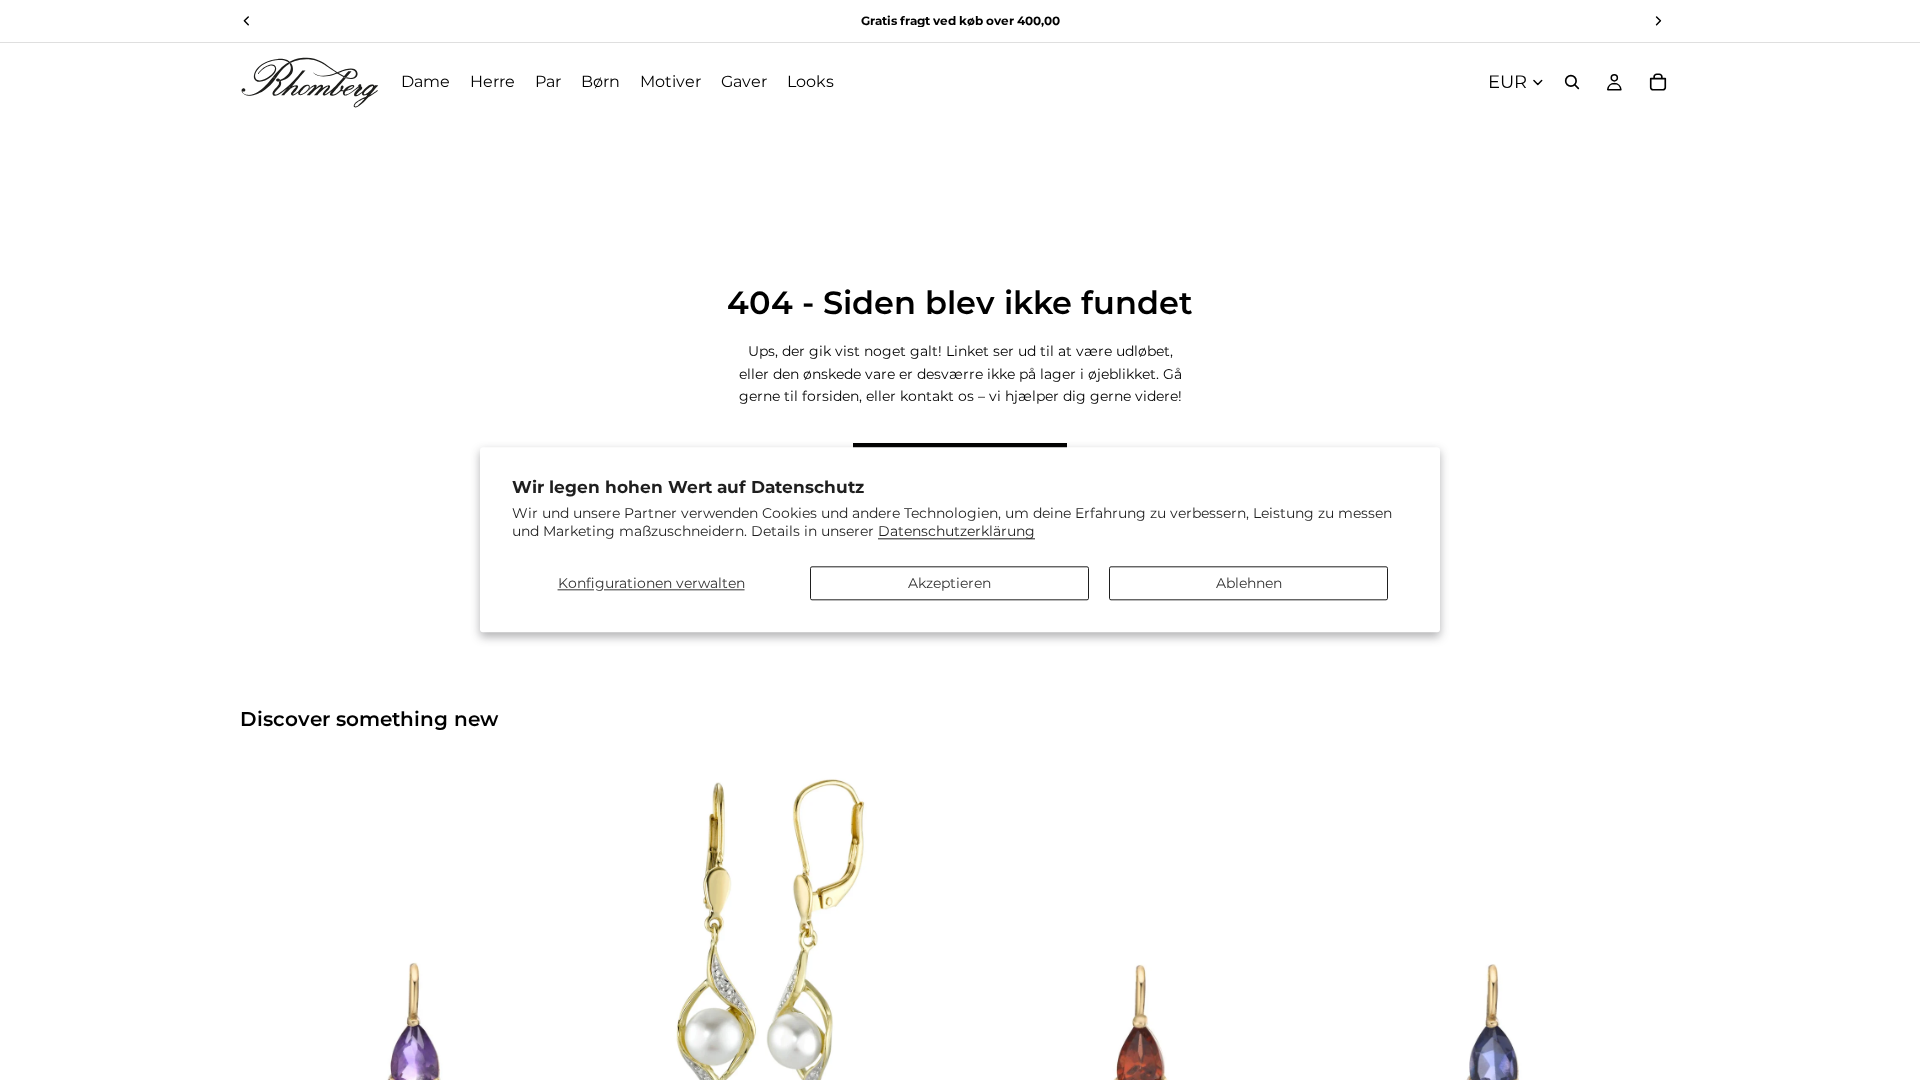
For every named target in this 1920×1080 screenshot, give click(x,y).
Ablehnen (1249, 583)
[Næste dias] (561, 941)
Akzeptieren (949, 583)
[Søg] (1572, 82)
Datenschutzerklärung (956, 532)
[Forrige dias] (270, 941)
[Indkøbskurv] (1658, 82)
